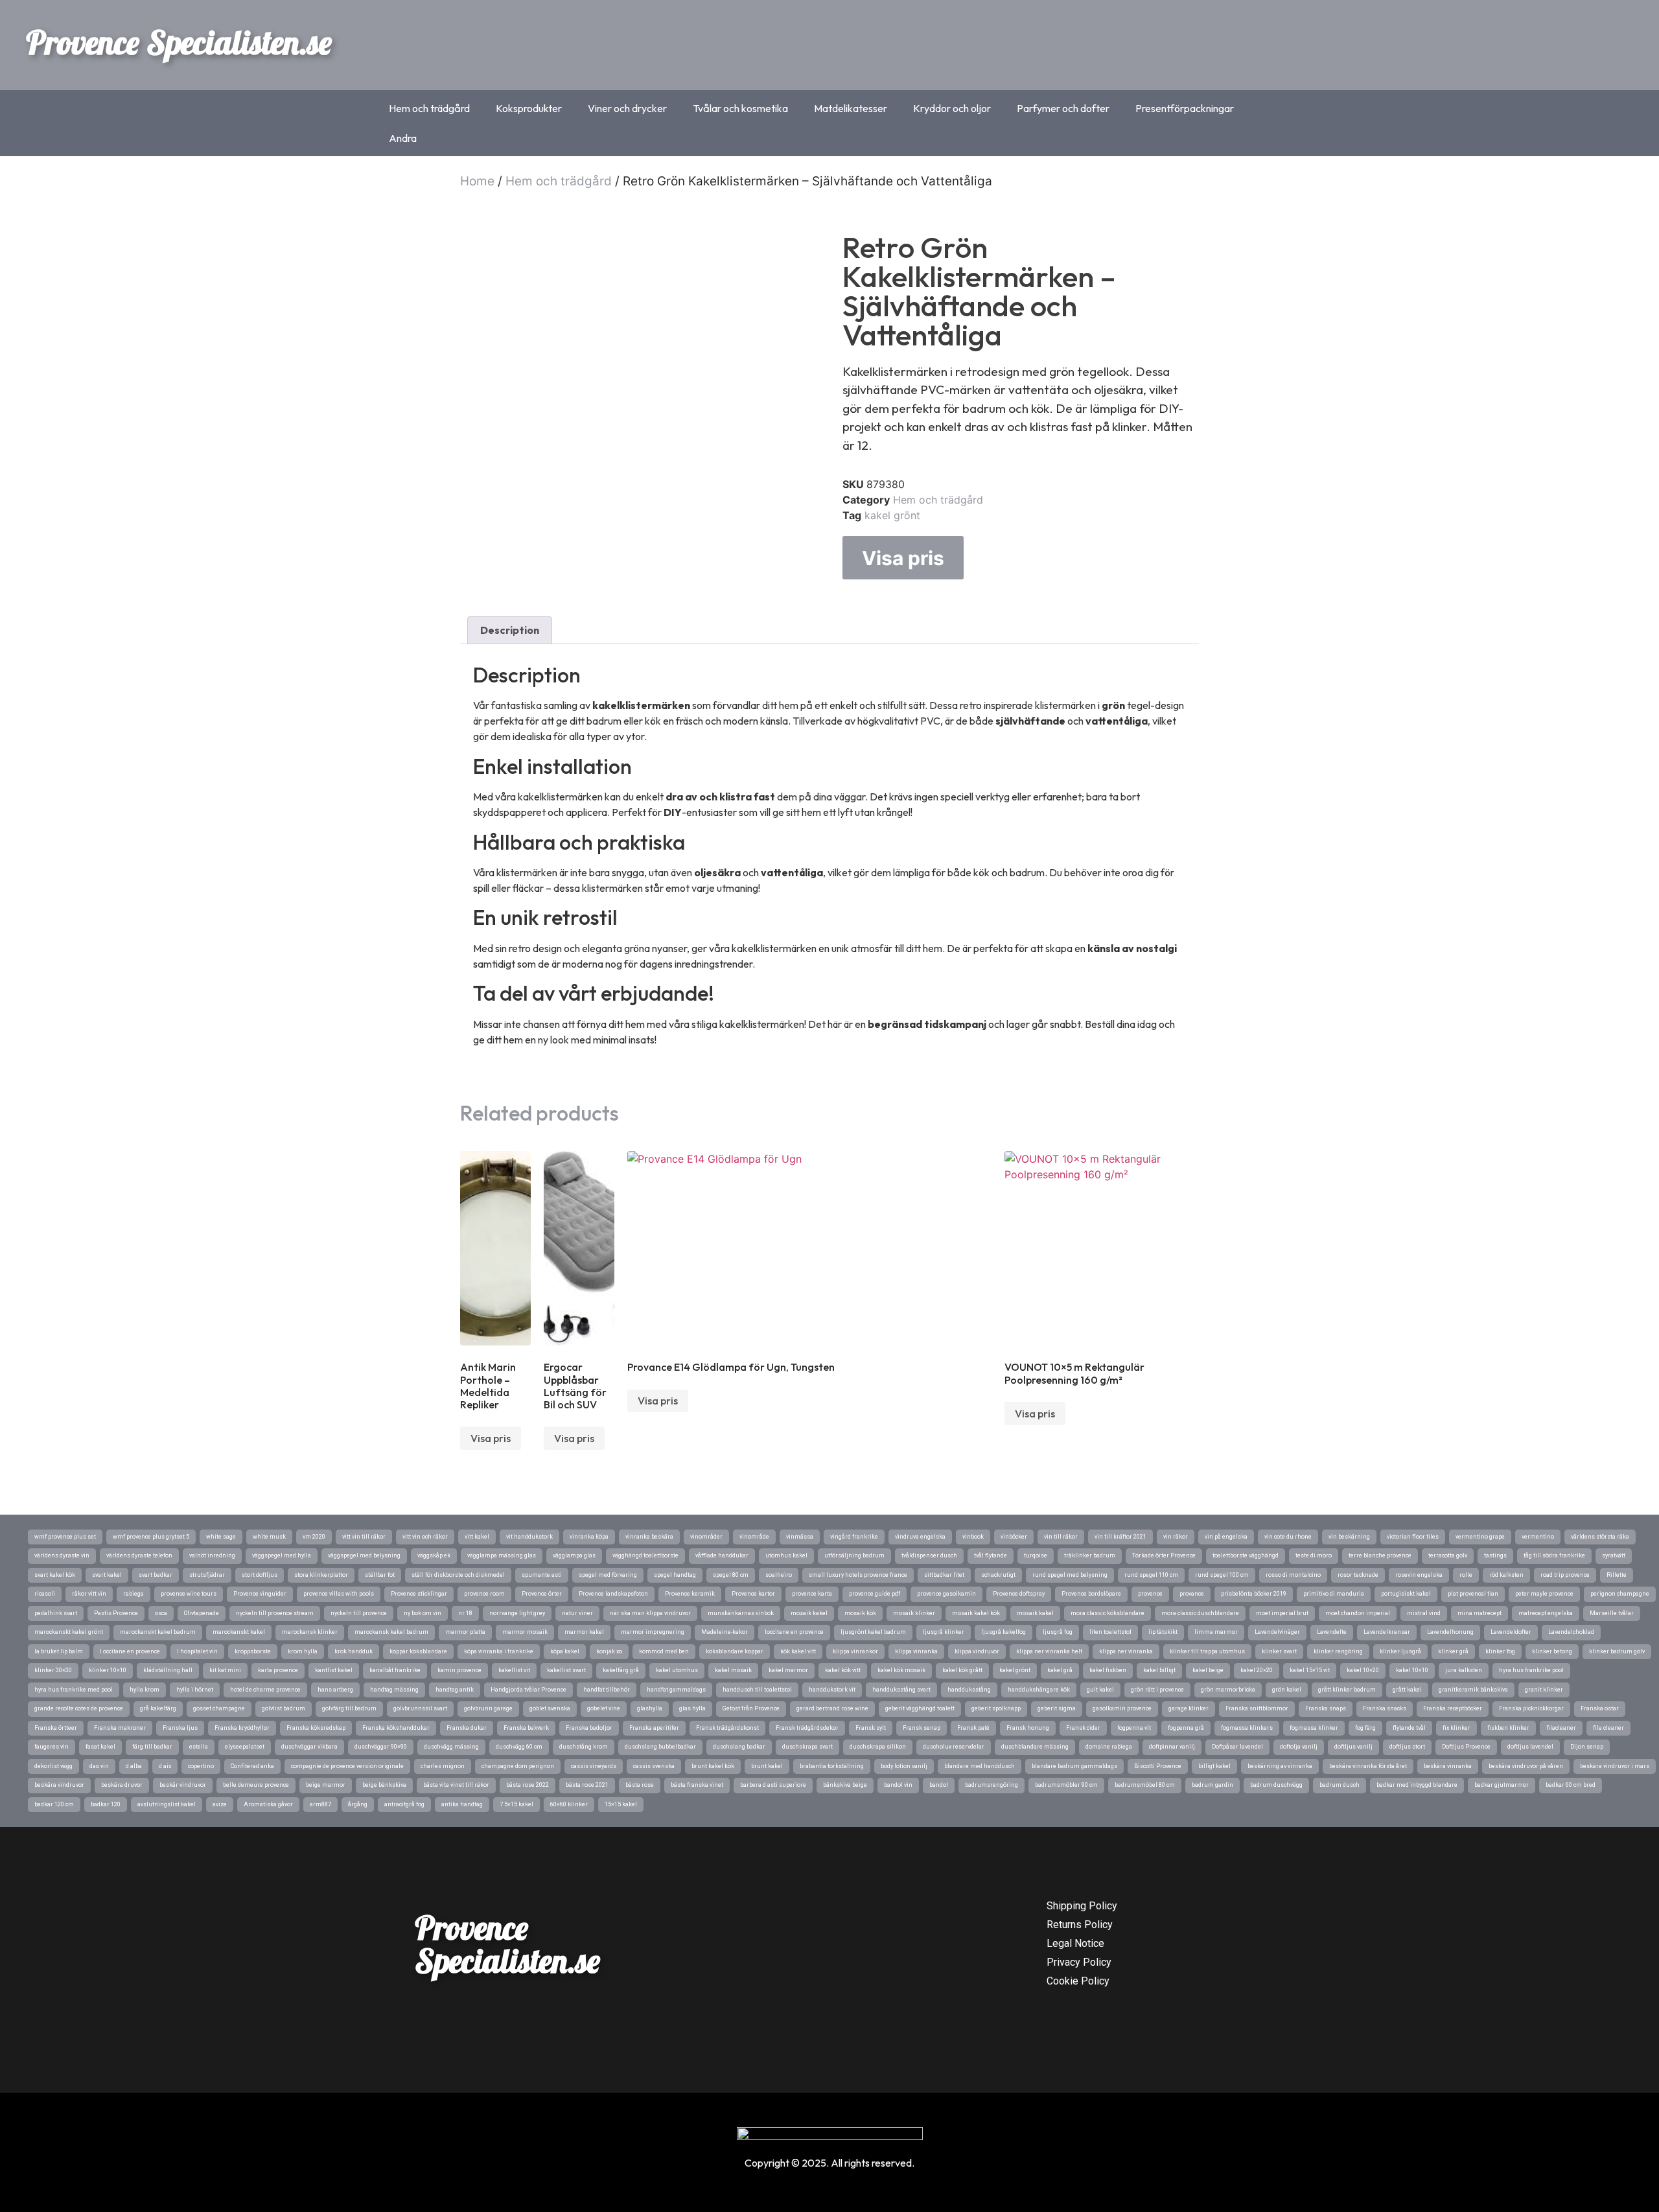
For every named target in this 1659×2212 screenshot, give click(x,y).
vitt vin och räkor (425, 1537)
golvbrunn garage (488, 1708)
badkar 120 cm (54, 1804)
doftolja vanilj (1299, 1747)
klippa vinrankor (855, 1651)
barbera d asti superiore (773, 1785)
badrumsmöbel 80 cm (1145, 1785)
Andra (403, 138)
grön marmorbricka (1228, 1690)
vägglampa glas (574, 1555)
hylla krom (145, 1690)
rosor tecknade (1358, 1575)
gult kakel (1100, 1690)
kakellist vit (514, 1670)
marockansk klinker (310, 1632)
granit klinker (1544, 1690)
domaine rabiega (1109, 1747)
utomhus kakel (786, 1555)
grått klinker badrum (1347, 1690)
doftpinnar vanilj (1172, 1747)
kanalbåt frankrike (395, 1670)
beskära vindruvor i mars (1615, 1766)
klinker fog (1500, 1651)
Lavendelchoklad (1571, 1632)
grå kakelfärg (158, 1708)
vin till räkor (1061, 1537)
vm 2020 (314, 1537)
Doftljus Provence (1466, 1747)
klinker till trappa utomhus (1207, 1651)
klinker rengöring (1338, 1651)
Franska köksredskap (316, 1728)
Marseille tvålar (1612, 1613)
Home (477, 181)
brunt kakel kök (713, 1766)
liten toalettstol (1110, 1632)
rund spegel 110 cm (1151, 1575)
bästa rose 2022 (528, 1785)
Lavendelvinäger (1277, 1632)
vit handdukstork (529, 1537)
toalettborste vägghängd (1246, 1555)
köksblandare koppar (735, 1651)
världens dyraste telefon (139, 1555)
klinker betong (1552, 1651)
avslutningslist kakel (167, 1804)
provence (1150, 1594)
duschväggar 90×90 (381, 1747)
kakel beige (1208, 1670)
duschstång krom (584, 1747)
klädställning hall (168, 1670)
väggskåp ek (434, 1555)
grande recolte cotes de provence (79, 1708)
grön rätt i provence (1157, 1690)
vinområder (706, 1537)
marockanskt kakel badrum (158, 1632)
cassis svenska (654, 1766)
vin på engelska (1226, 1537)
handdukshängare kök (1039, 1690)
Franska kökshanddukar (396, 1728)
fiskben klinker (1508, 1728)
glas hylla (692, 1708)
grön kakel (1287, 1690)
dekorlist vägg (53, 1766)
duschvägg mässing (451, 1747)
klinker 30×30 (53, 1670)
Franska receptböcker (1453, 1708)
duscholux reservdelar (954, 1747)
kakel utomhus (677, 1670)
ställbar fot (380, 1575)
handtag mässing (394, 1690)
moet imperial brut (1282, 1613)
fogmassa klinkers (1247, 1728)
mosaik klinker (914, 1613)
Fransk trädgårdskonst (727, 1728)
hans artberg (335, 1690)
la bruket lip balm (59, 1651)
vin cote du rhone (1288, 1537)
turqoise (1036, 1555)
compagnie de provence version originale (347, 1766)
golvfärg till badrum (349, 1708)
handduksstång (969, 1690)
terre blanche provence (1380, 1555)
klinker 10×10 (108, 1670)
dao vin (99, 1766)
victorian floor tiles (1413, 1537)
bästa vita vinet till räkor (456, 1785)
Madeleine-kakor (725, 1632)
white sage (221, 1537)
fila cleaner (1608, 1728)
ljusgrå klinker (944, 1632)
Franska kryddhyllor (242, 1728)
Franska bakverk (526, 1728)
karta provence (278, 1670)
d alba (134, 1766)
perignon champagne (1620, 1594)
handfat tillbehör (607, 1690)
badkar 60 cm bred (1571, 1785)
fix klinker (1456, 1728)
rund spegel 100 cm (1222, 1575)
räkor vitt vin (89, 1594)
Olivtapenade (202, 1613)
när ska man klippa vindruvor (650, 1613)
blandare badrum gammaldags (1074, 1766)
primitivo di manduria (1334, 1594)
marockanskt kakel (239, 1632)
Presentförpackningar (1185, 108)
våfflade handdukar (722, 1555)
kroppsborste (253, 1651)
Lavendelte (1332, 1632)
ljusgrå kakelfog (1004, 1632)
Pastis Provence (116, 1613)
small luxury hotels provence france (858, 1575)
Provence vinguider (260, 1594)
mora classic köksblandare (1108, 1613)
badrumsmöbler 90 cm (1066, 1785)
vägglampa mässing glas (502, 1555)
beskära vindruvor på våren (1526, 1766)
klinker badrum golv (1617, 1651)
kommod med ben (664, 1651)
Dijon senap (1587, 1747)
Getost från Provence (751, 1708)
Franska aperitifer (654, 1728)
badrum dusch (1340, 1785)
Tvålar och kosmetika (740, 108)
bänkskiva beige (845, 1785)
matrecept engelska (1546, 1613)
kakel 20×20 (1257, 1670)
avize (220, 1804)
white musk (269, 1537)
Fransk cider (1083, 1728)
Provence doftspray (1019, 1594)
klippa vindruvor (977, 1651)
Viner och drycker (627, 108)
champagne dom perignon (518, 1766)
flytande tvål (1409, 1728)
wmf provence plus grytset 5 (151, 1537)
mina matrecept (1479, 1613)
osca (161, 1613)
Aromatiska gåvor (268, 1804)
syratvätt (1614, 1555)
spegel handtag (675, 1575)
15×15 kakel (621, 1804)
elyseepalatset (245, 1747)
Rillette (1617, 1575)
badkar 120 (106, 1804)
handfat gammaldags (676, 1690)
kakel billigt (1159, 1670)
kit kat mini (225, 1670)
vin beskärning (1349, 1537)
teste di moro (1314, 1555)
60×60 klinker (569, 1804)
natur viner (577, 1613)
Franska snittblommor (1257, 1708)
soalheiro (779, 1575)
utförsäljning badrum (854, 1555)
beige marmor (326, 1785)
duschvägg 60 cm (519, 1747)
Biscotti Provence (1158, 1766)
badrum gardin (1212, 1785)
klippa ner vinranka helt (1049, 1651)
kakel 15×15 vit (1310, 1670)
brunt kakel (767, 1766)
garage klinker (1189, 1708)
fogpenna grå (1186, 1728)
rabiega (133, 1594)
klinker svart (1279, 1651)
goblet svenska (550, 1708)
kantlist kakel (334, 1670)
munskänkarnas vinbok (741, 1613)
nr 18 (465, 1613)
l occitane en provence (130, 1651)
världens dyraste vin (62, 1555)
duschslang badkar (739, 1747)
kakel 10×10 (1412, 1670)
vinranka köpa (589, 1537)
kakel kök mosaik (901, 1670)
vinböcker (1014, 1537)
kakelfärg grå (621, 1670)
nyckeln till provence (359, 1613)
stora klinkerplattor (321, 1575)
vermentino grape (1480, 1537)
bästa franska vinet (697, 1785)
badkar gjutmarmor (1502, 1785)
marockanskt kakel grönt (69, 1632)
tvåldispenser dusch (929, 1555)
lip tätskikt (1163, 1632)
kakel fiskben (1108, 1670)
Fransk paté (973, 1728)
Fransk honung (1028, 1728)
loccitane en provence (794, 1632)
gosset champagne (219, 1708)
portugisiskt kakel (1406, 1594)
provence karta (812, 1594)
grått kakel (1407, 1690)
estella (199, 1747)
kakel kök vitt (843, 1670)
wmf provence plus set (65, 1537)
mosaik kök (860, 1613)
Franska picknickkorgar (1531, 1708)
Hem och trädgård (429, 108)
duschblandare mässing (1035, 1747)
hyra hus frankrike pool (1531, 1670)
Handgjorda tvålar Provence (528, 1690)
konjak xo (609, 1651)
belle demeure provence (256, 1785)
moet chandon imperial (1358, 1613)
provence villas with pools (339, 1594)
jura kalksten (1464, 1670)
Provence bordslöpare (1091, 1594)
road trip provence (1565, 1575)
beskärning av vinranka (1280, 1766)
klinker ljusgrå (1400, 1651)
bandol (939, 1785)
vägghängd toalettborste (645, 1555)
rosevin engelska (1419, 1575)
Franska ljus (180, 1728)
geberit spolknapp (996, 1708)
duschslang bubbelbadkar (660, 1747)
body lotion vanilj (904, 1766)
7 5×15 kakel (516, 1804)
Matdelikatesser (851, 108)
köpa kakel (565, 1651)
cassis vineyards (594, 1766)
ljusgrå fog (1058, 1632)
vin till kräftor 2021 (1120, 1537)
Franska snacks (1385, 1708)
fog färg (1365, 1728)
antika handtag (462, 1804)
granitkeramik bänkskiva (1473, 1690)
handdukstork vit (832, 1690)
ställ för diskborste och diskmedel (458, 1575)
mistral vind (1424, 1613)
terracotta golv (1448, 1555)
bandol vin (898, 1785)
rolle (1466, 1575)
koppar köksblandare (418, 1651)
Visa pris (903, 558)
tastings (1495, 1555)
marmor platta (465, 1632)
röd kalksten (1506, 1575)
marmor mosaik (525, 1632)
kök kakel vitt (798, 1651)
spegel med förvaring (608, 1575)
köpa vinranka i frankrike (499, 1651)
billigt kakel (1214, 1766)
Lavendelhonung (1450, 1632)
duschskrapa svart (807, 1747)
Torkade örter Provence (1164, 1555)
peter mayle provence (1544, 1594)
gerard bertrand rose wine (832, 1708)
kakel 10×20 (1363, 1670)
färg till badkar (152, 1747)
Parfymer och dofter (1063, 108)
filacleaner (1561, 1728)
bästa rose (640, 1785)
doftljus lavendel (1530, 1747)
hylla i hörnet (195, 1690)
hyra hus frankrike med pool (74, 1690)
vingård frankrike (854, 1537)
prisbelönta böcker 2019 (1254, 1594)
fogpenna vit (1134, 1728)
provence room (484, 1594)
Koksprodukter (529, 108)
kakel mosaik (733, 1670)
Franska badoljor (589, 1728)
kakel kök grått (962, 1670)
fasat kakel (100, 1747)
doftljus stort (1407, 1747)
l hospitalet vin (197, 1651)
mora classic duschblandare (1200, 1613)
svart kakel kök (55, 1575)
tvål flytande (991, 1555)
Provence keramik (690, 1594)
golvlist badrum (284, 1708)
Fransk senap (922, 1728)
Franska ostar (1600, 1708)
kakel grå (1060, 1670)
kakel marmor (788, 1670)
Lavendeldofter (1511, 1632)
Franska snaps (1326, 1708)
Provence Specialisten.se (179, 42)
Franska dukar (467, 1728)
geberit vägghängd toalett (920, 1708)
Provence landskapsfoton (613, 1594)
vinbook (973, 1537)
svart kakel (107, 1575)
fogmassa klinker (1314, 1728)
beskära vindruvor (59, 1785)
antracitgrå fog (404, 1804)
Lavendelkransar (1387, 1632)
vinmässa (800, 1537)
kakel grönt (892, 515)
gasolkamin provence (1122, 1708)
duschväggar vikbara (309, 1747)
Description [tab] (510, 630)
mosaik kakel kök (976, 1613)
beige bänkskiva (384, 1785)
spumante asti (542, 1575)
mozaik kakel (809, 1613)
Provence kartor (753, 1594)
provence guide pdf (875, 1594)
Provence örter (542, 1594)
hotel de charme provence (265, 1690)
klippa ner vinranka (1126, 1651)
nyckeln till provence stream (275, 1613)
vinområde (754, 1537)
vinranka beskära (649, 1537)
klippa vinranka (916, 1651)
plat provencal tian (1473, 1594)
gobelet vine (604, 1708)
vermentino (1538, 1537)
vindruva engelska (920, 1537)
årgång (358, 1804)
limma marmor (1216, 1632)
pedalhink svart (56, 1613)
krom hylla (303, 1651)
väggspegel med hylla (282, 1555)
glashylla (650, 1708)
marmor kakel (584, 1632)
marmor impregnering (653, 1632)
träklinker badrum (1090, 1555)
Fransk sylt (871, 1728)
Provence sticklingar (419, 1594)
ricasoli (45, 1594)
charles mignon (443, 1766)
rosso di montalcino (1293, 1575)
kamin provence (459, 1670)
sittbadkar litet (944, 1575)
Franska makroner (120, 1728)
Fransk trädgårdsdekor (807, 1728)
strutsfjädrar (207, 1575)
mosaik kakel (1035, 1613)
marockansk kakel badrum (391, 1632)
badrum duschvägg (1276, 1785)
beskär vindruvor (183, 1785)
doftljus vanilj (1353, 1747)
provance (1192, 1594)
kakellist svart (566, 1670)
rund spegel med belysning (1070, 1575)
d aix (165, 1766)
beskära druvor (122, 1785)
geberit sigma (1057, 1708)
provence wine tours (189, 1594)
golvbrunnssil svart (420, 1708)
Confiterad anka (252, 1766)
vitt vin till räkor (364, 1537)
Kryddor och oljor (952, 108)
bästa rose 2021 (587, 1785)
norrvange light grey (517, 1613)
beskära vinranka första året (1368, 1766)
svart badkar (156, 1575)
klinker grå (1453, 1651)
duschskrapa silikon (878, 1747)
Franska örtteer (56, 1728)
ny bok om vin (423, 1613)
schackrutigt (998, 1575)
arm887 (320, 1804)
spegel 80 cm (731, 1575)
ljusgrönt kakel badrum (873, 1632)
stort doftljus (260, 1575)
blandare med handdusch (980, 1766)
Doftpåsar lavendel (1237, 1747)
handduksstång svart (901, 1690)
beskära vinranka (1448, 1766)
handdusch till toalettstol (757, 1690)
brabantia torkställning (832, 1766)
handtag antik (455, 1690)
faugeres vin (52, 1747)
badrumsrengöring (992, 1785)
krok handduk (354, 1651)
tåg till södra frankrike (1554, 1555)
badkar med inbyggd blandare (1417, 1785)
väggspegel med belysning (364, 1555)
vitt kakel (477, 1537)
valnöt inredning (212, 1555)
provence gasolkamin (946, 1594)
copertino (201, 1766)
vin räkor (1176, 1537)
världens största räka (1600, 1537)
